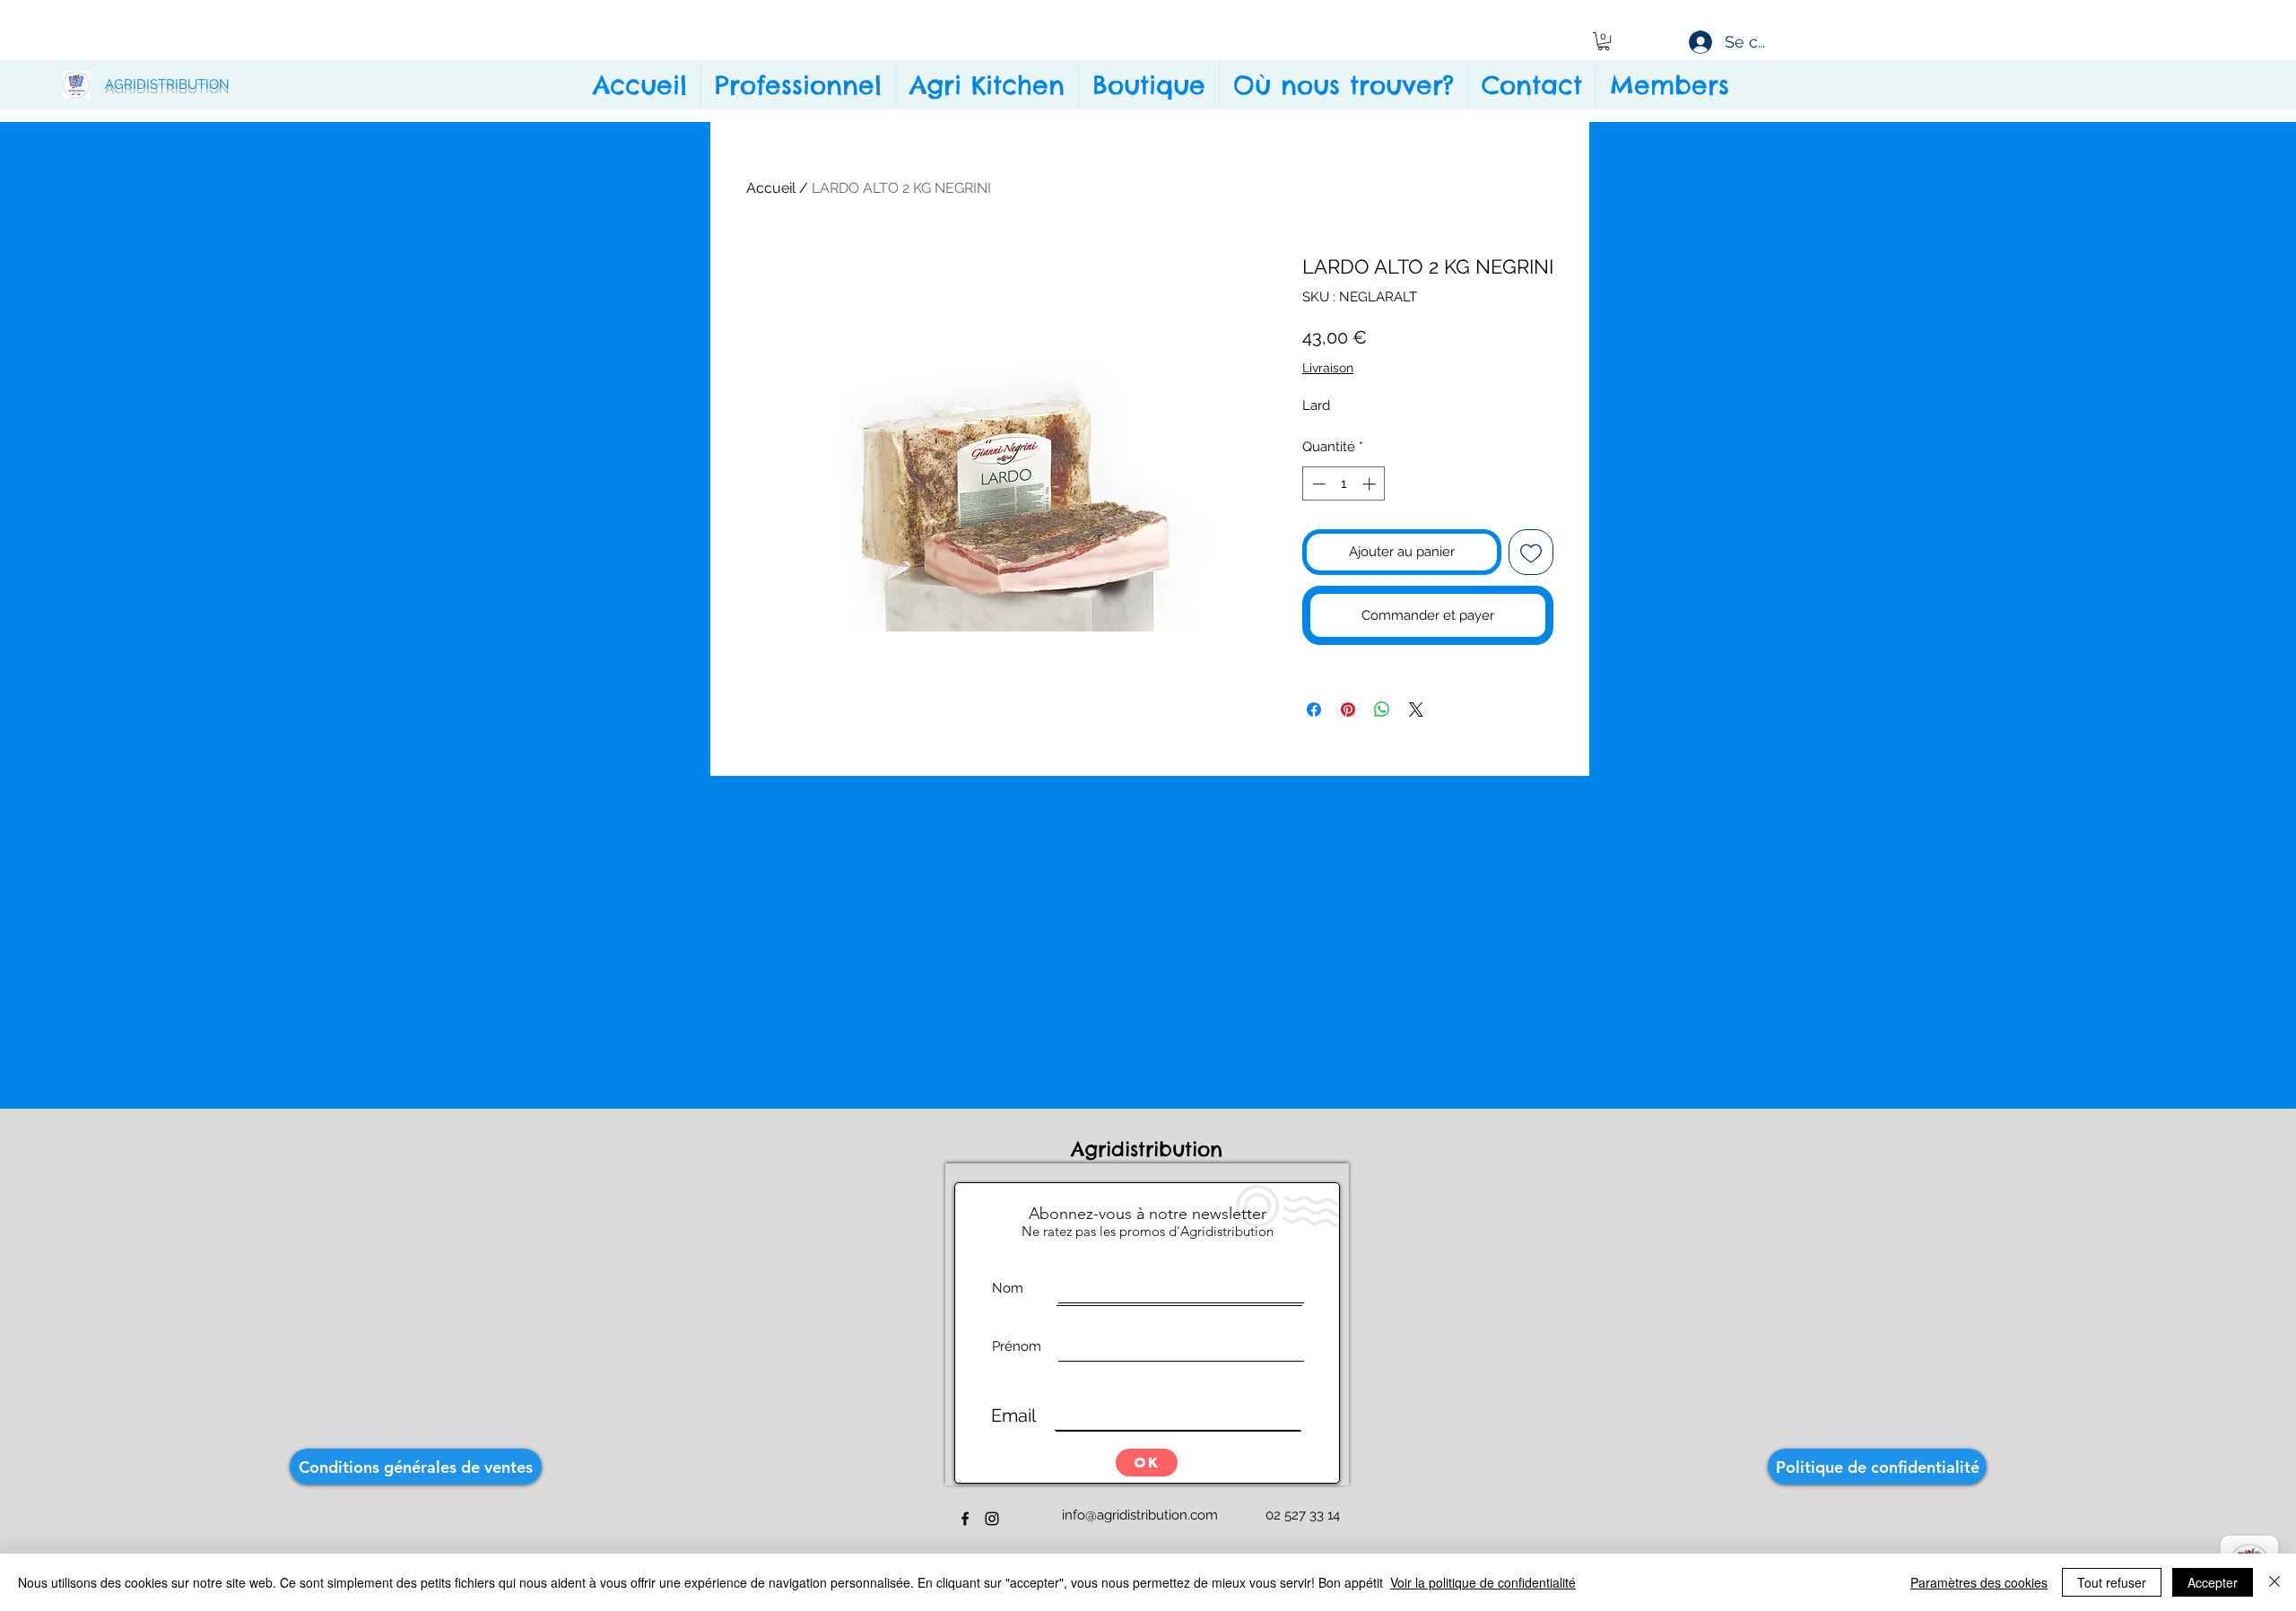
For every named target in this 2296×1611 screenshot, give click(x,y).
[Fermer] (2274, 1582)
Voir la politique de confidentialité (1483, 1582)
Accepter (2213, 1582)
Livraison (1328, 368)
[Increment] (1371, 484)
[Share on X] (1416, 710)
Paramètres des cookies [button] (1979, 1582)
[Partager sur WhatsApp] (1382, 710)
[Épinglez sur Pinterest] (1348, 710)
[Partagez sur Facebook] (1314, 710)
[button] (1604, 41)
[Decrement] (1317, 484)
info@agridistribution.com (1140, 1515)
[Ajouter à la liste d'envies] (1531, 552)
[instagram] (992, 1519)
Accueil (771, 188)
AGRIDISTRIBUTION (167, 84)
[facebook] (965, 1519)
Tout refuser (2112, 1582)
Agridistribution (1151, 1149)
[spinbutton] (1344, 484)
